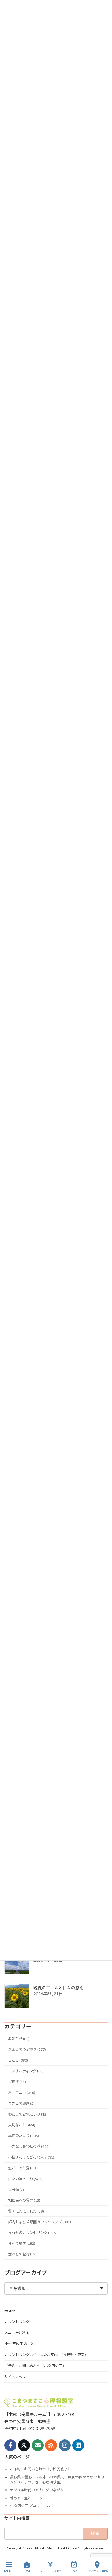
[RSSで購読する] (51, 2445)
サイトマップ (15, 2377)
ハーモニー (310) (22, 2093)
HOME (10, 2311)
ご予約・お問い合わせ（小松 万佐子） (35, 2366)
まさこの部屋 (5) (21, 2103)
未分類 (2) (16, 2190)
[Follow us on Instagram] (65, 2445)
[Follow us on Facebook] (10, 2445)
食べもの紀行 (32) (22, 2254)
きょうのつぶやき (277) (27, 2049)
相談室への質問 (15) (24, 2200)
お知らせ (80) (19, 2039)
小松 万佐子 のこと (19, 2344)
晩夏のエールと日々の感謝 (59, 1988)
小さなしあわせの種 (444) (29, 2146)
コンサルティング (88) (26, 2071)
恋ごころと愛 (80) (22, 2168)
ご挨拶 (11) (17, 2082)
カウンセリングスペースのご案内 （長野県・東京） (46, 2355)
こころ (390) (18, 2060)
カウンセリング (17, 2322)
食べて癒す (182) (22, 2243)
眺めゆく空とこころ (26, 2498)
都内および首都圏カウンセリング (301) (40, 2222)
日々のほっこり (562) (25, 2179)
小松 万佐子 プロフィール (30, 2506)
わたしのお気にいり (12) (28, 2114)
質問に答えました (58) (26, 2211)
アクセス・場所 (97, 2571)
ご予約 (74, 2571)
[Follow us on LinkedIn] (78, 2445)
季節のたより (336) (23, 2136)
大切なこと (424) (22, 2125)
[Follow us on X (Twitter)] (24, 2445)
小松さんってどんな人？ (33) (31, 2157)
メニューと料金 (17, 2333)
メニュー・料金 (50, 2571)
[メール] (38, 2445)
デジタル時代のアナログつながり (37, 2490)
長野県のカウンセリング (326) (32, 2233)
